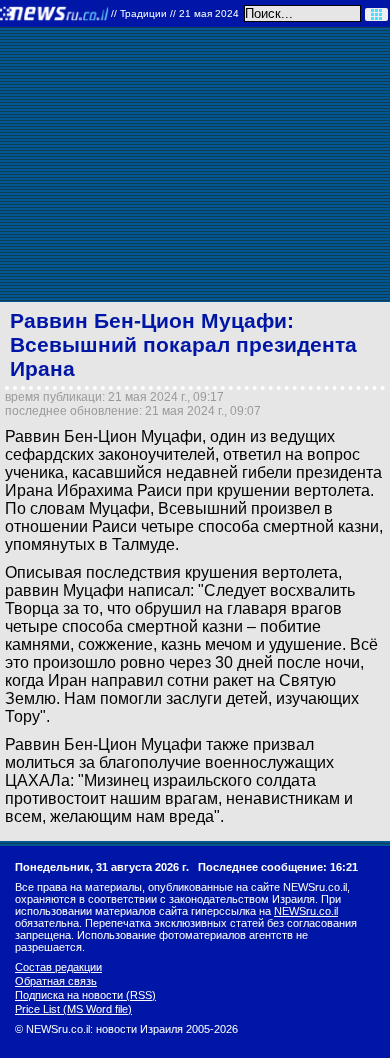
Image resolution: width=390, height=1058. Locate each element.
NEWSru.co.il (306, 911)
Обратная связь (56, 981)
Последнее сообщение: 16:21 (278, 867)
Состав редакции (58, 967)
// (175, 13)
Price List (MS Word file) (73, 1009)
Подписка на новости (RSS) (85, 995)
